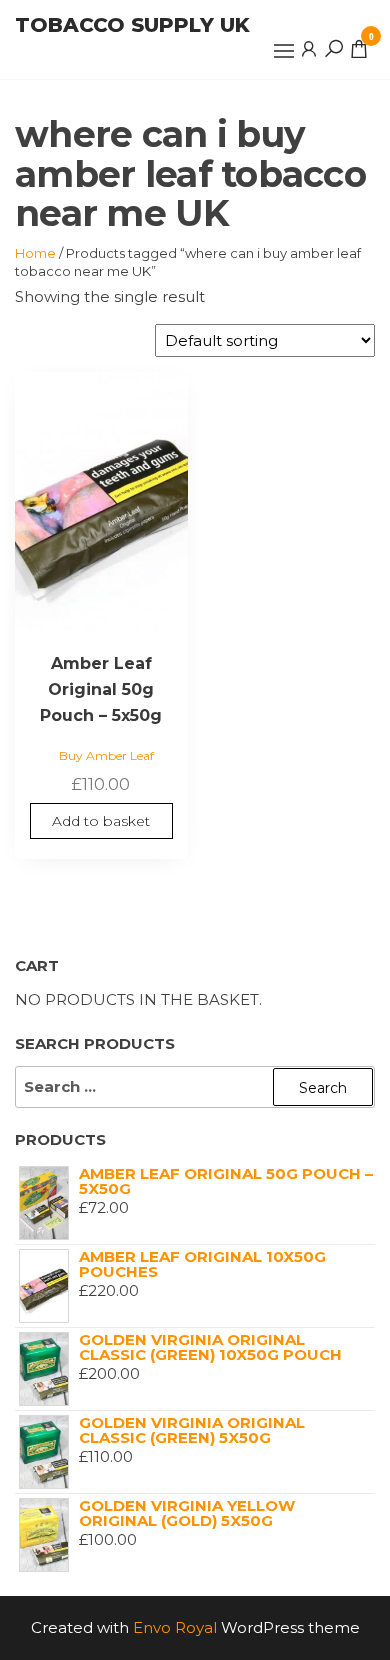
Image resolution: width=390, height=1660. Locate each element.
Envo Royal (175, 1627)
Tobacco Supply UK (132, 25)
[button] (284, 51)
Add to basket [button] (101, 821)
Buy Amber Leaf (106, 755)
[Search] (334, 48)
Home (35, 253)
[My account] (309, 48)
